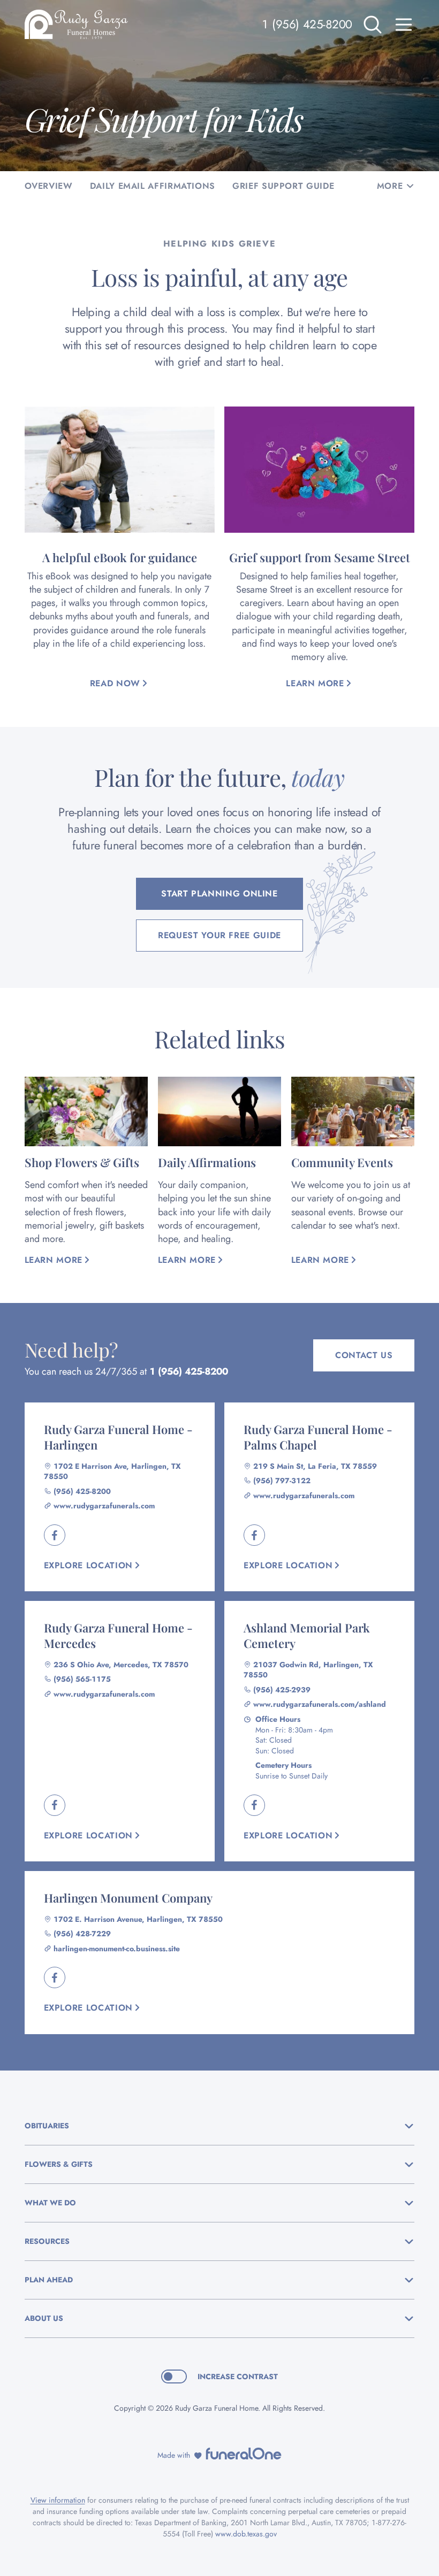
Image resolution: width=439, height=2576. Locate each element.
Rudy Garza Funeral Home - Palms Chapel (318, 1437)
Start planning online (219, 894)
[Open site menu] (404, 25)
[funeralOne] (244, 2454)
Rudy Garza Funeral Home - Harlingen (118, 1437)
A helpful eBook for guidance (120, 557)
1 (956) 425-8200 (307, 24)
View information (58, 2500)
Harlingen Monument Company (128, 1898)
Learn (319, 683)
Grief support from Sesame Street (320, 557)
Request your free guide (219, 935)
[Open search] (373, 25)
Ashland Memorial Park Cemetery (307, 1635)
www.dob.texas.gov (246, 2534)
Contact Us (364, 1355)
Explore (88, 1565)
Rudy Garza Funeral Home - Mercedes (118, 1635)
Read (115, 683)
